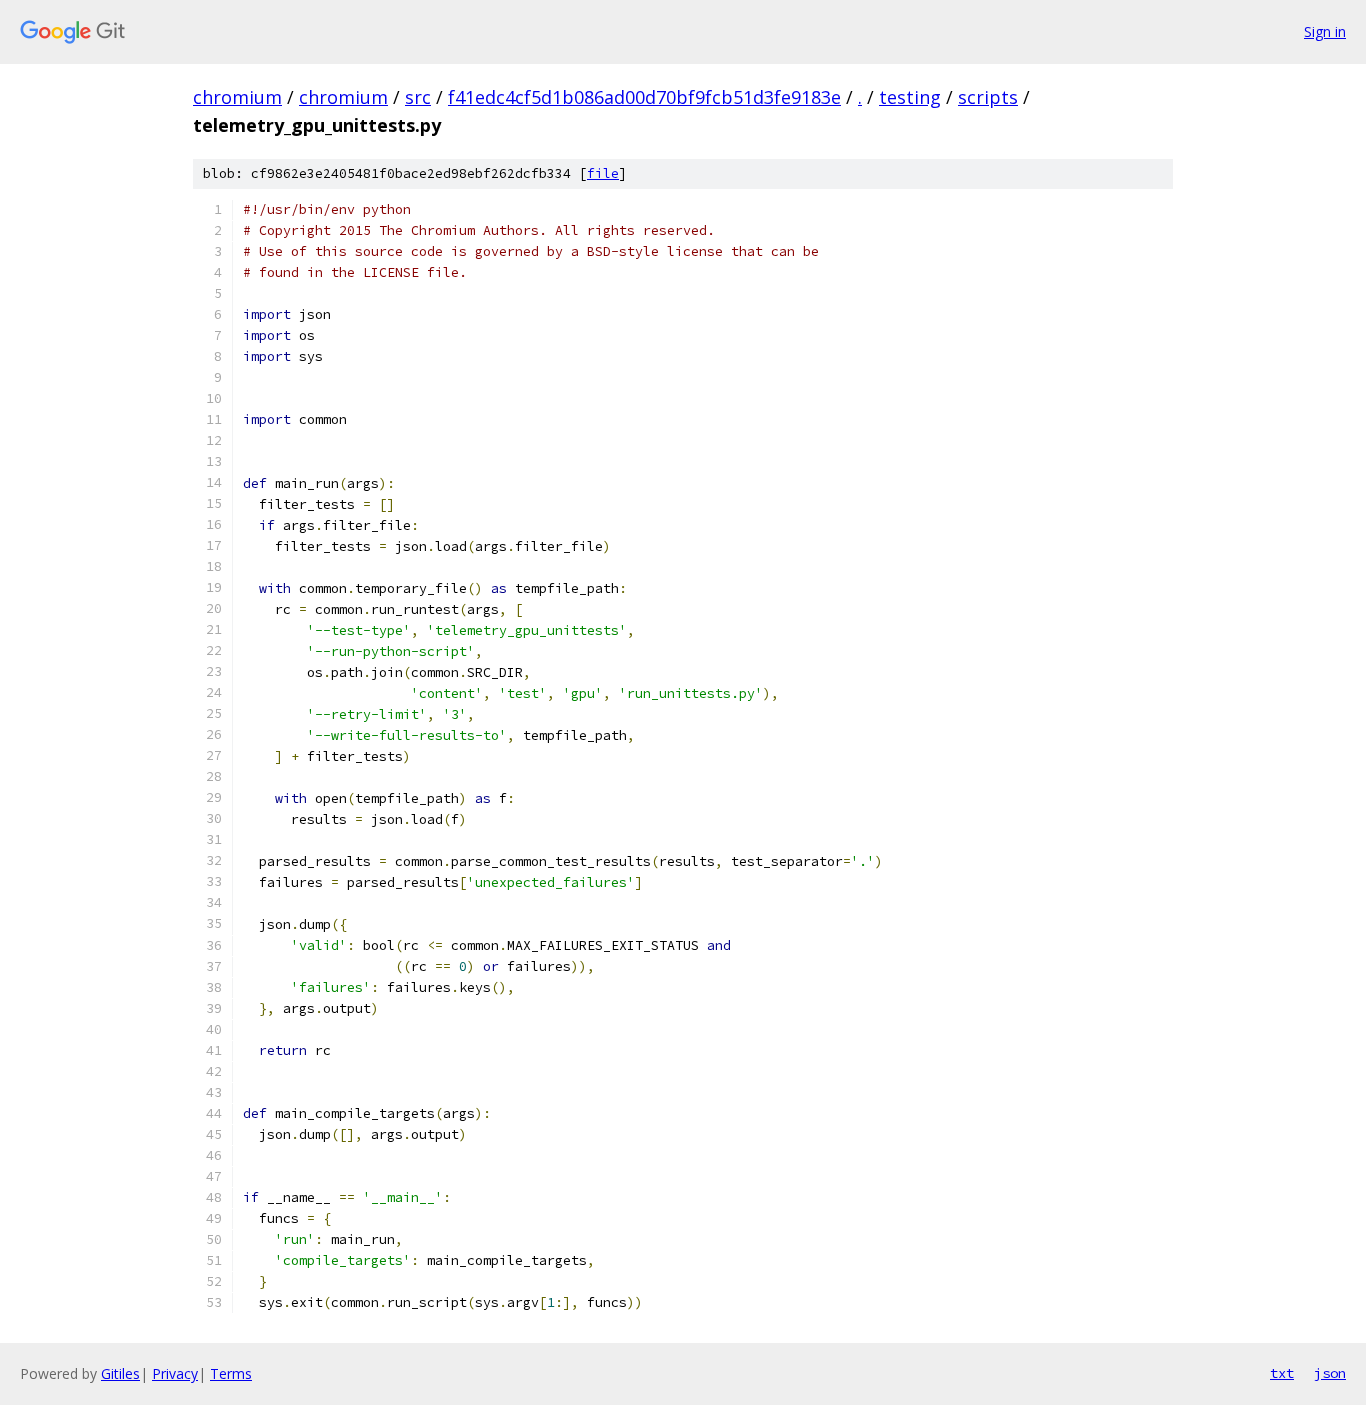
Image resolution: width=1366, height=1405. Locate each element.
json (1330, 1373)
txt (1282, 1373)
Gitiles (120, 1373)
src (418, 97)
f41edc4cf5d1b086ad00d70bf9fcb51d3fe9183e (644, 97)
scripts (988, 97)
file (603, 173)
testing (910, 97)
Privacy (175, 1373)
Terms (231, 1373)
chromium (237, 97)
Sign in (1325, 31)
